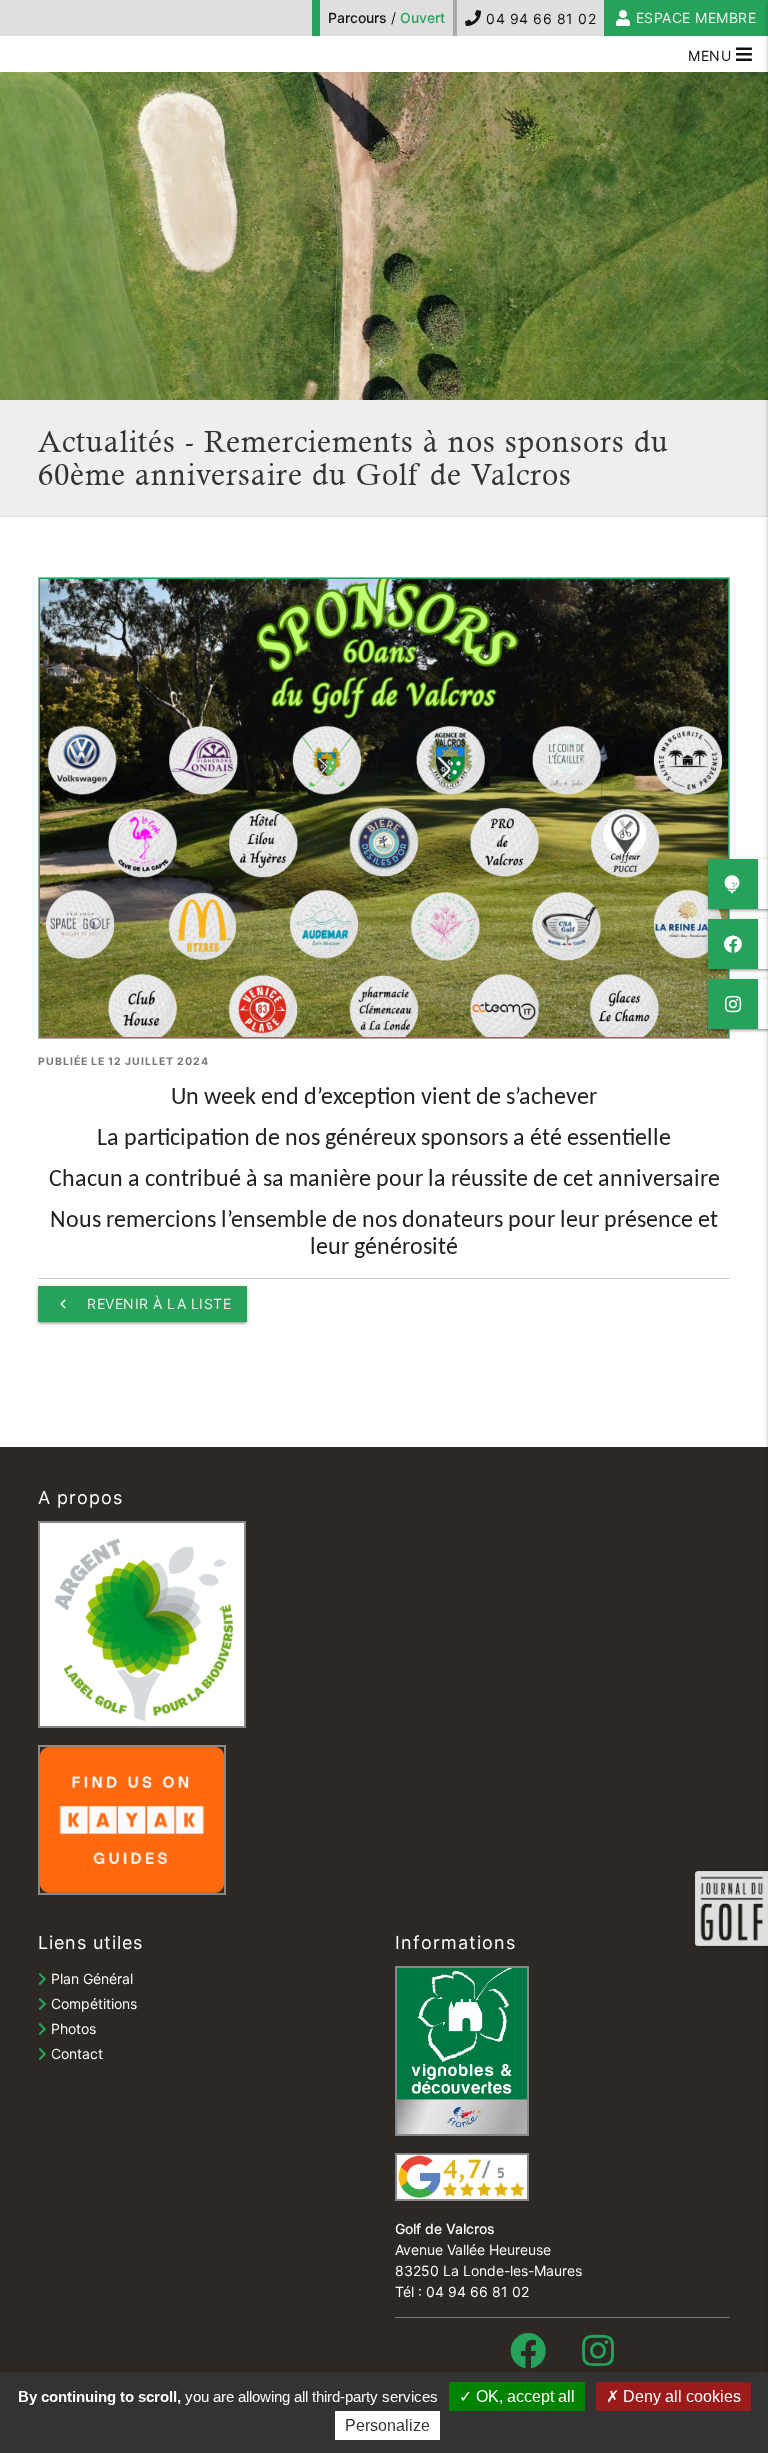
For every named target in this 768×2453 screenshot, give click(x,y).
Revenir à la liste (142, 1304)
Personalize (387, 2425)
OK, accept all (523, 2396)
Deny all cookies (680, 2396)
